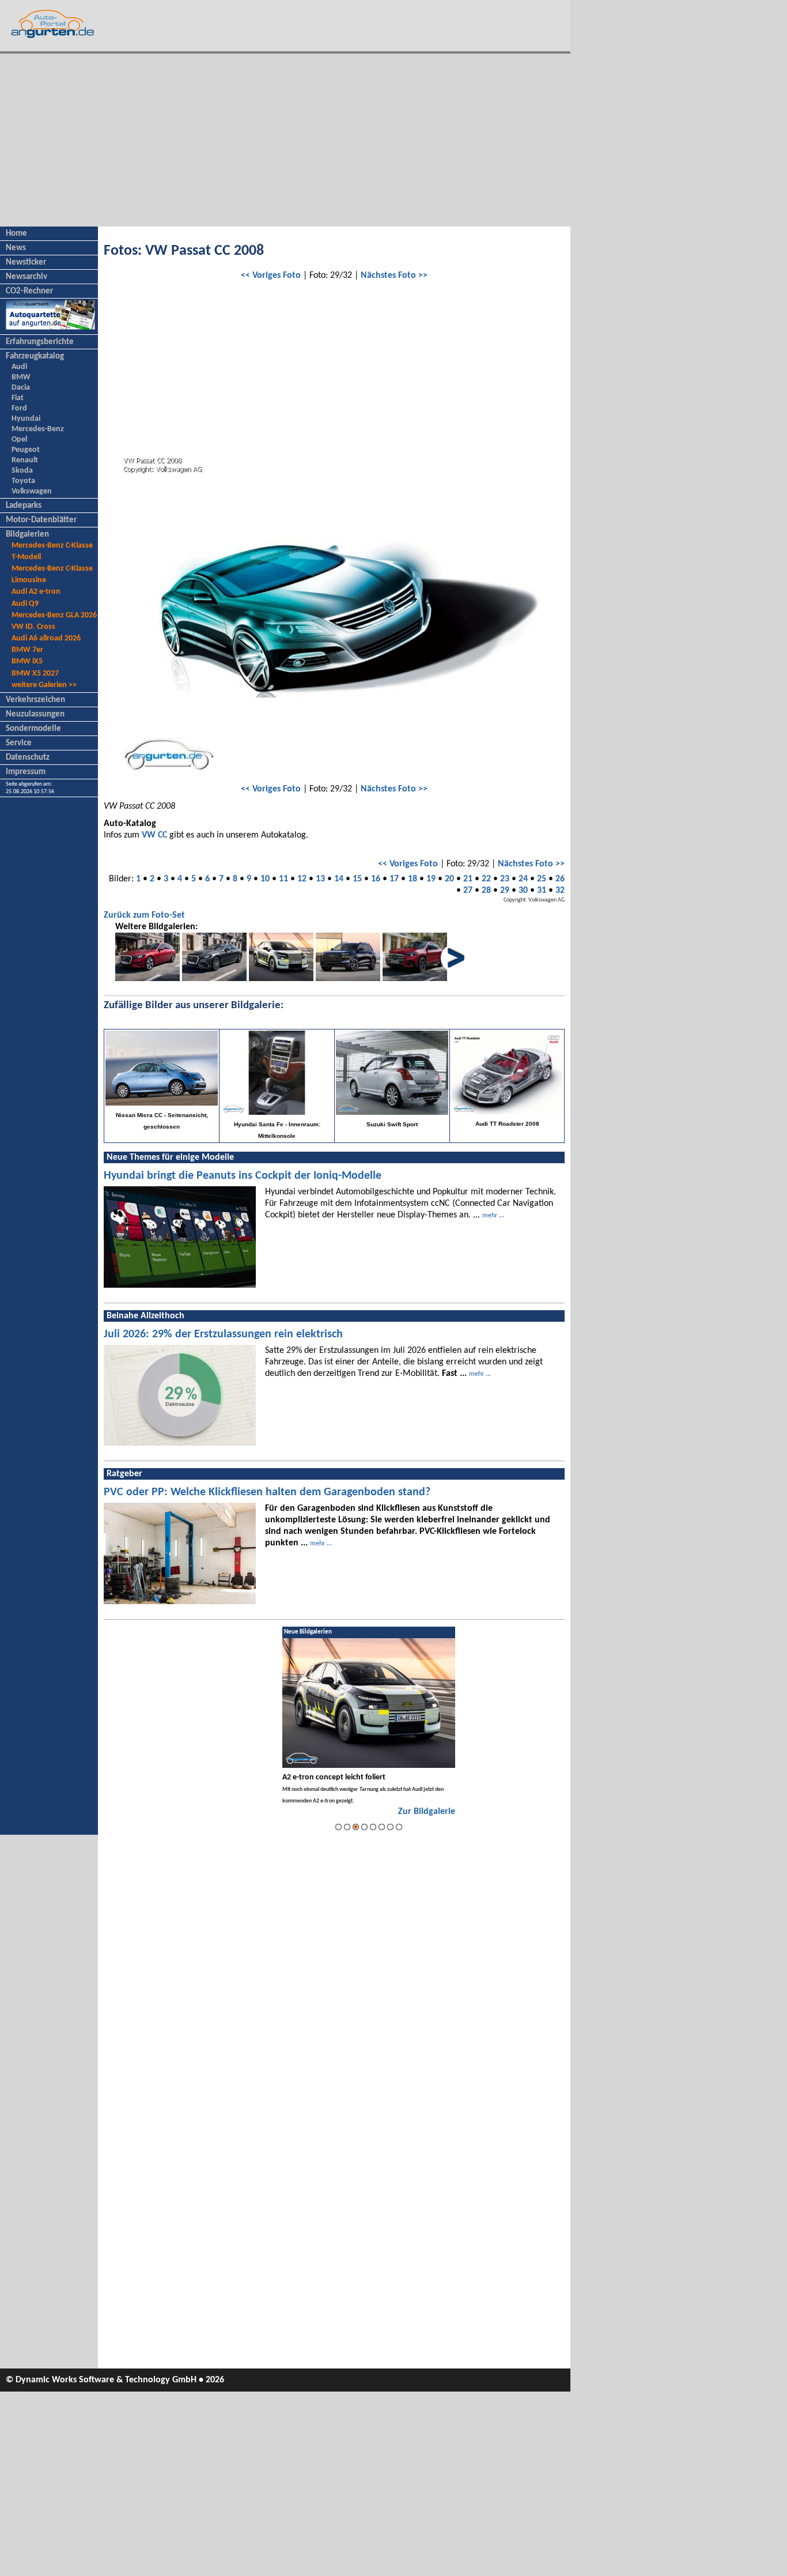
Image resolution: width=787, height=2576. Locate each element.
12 (302, 879)
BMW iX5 (27, 661)
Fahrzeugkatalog (35, 357)
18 (413, 879)
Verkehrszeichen (35, 700)
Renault (25, 460)
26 (560, 879)
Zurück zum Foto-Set (144, 915)
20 (449, 879)
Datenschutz (28, 758)
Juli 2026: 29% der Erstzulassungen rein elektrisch (223, 1334)
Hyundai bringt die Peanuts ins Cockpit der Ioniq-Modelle (243, 1176)
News (16, 248)
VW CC (154, 835)
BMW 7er (27, 650)
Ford (19, 408)
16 (376, 879)
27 (468, 891)
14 (339, 879)
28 (486, 891)
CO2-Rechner (29, 291)
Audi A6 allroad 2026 (46, 638)
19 (431, 879)
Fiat (18, 398)
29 (505, 891)
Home (16, 234)
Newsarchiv (27, 277)
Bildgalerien (27, 535)
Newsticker (26, 263)
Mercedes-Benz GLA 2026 (54, 615)
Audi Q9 (25, 604)
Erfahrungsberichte (40, 342)
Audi (19, 367)
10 (265, 879)
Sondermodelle (33, 729)
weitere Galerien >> (44, 685)
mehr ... (493, 1216)
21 (468, 879)
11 (283, 879)
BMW (21, 377)
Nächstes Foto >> (394, 276)
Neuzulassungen (35, 714)
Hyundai (26, 419)
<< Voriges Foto (271, 276)
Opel (19, 440)
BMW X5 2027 (35, 674)
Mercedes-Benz (38, 429)
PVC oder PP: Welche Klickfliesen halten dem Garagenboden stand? (267, 1492)
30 (523, 891)
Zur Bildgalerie (427, 1812)
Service (19, 743)
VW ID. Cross (33, 627)
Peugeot (26, 450)
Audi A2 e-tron (36, 592)
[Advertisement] (285, 140)
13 (320, 879)
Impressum (26, 772)
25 (542, 879)
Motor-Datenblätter (41, 520)
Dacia (21, 388)
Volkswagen (32, 491)
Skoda (22, 471)
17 (394, 879)
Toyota (23, 481)
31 (542, 891)
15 (357, 879)
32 (560, 891)
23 (505, 879)
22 (486, 879)
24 (523, 879)
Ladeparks (24, 506)
